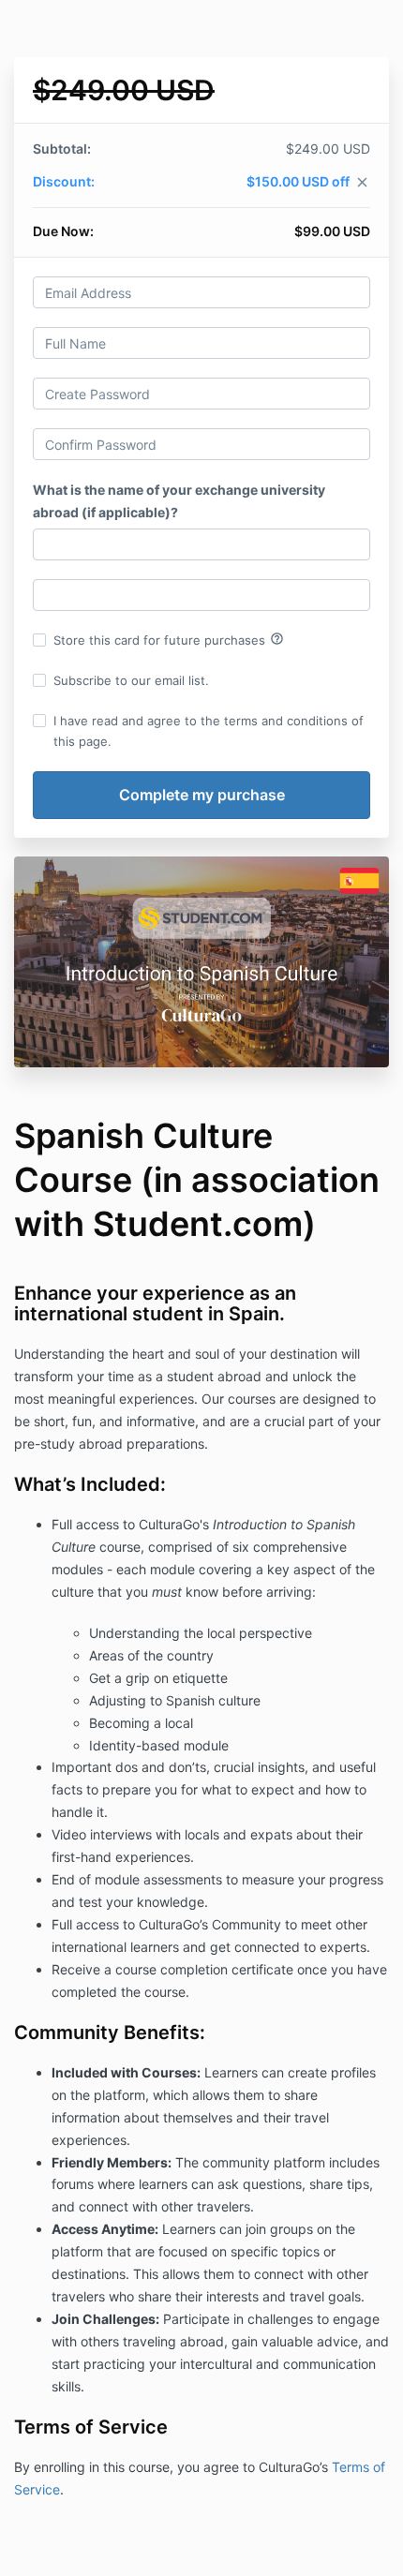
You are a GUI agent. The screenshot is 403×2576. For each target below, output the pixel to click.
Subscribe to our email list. (131, 680)
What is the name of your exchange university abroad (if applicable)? (179, 501)
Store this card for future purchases (169, 639)
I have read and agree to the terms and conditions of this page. (209, 731)
